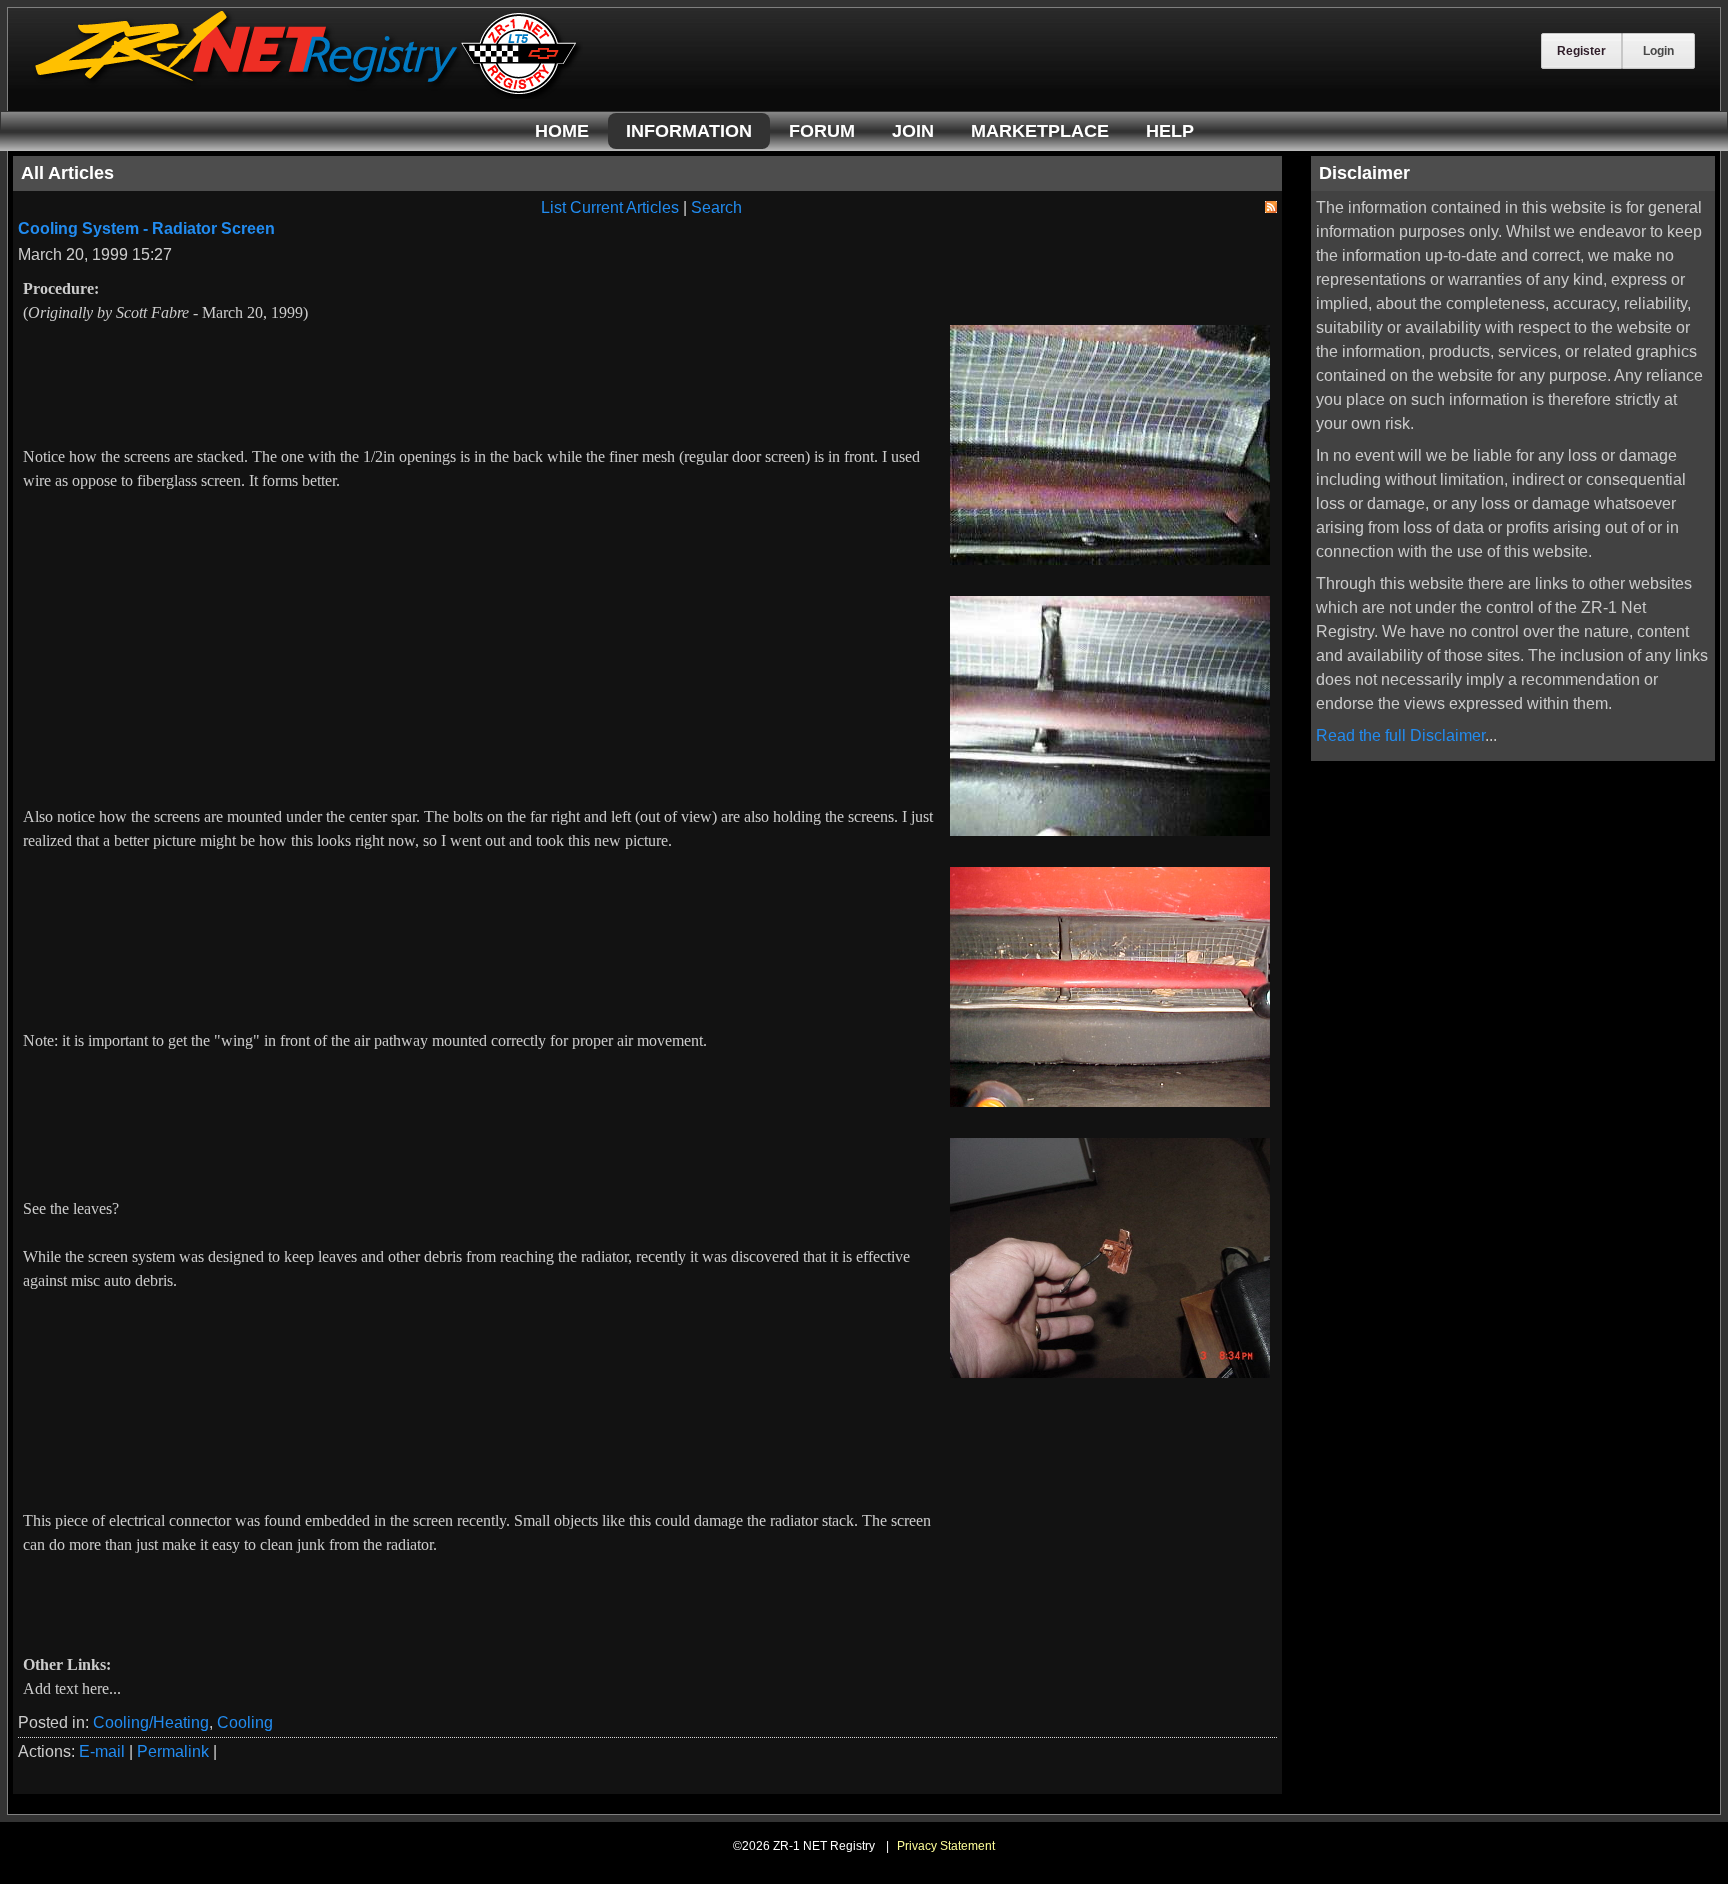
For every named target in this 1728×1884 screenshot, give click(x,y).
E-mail (102, 1751)
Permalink (173, 1751)
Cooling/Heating (151, 1722)
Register (1581, 51)
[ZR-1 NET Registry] (308, 93)
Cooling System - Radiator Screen (146, 228)
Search (716, 207)
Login (1658, 51)
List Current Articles (610, 207)
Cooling (245, 1722)
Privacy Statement (946, 1846)
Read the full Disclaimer (1400, 735)
